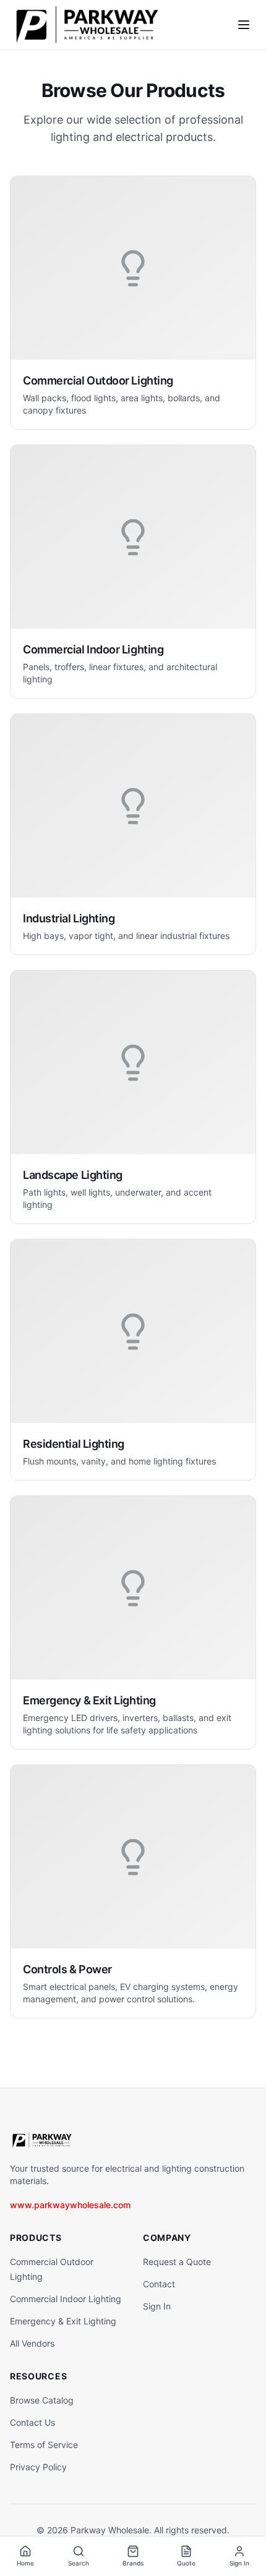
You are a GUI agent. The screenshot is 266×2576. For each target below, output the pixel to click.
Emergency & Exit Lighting (63, 2321)
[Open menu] (244, 25)
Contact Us (32, 2422)
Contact (159, 2284)
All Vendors (32, 2343)
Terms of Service (44, 2445)
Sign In (157, 2306)
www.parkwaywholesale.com (70, 2205)
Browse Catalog (42, 2400)
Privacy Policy (38, 2467)
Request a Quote (177, 2262)
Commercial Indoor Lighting (66, 2299)
